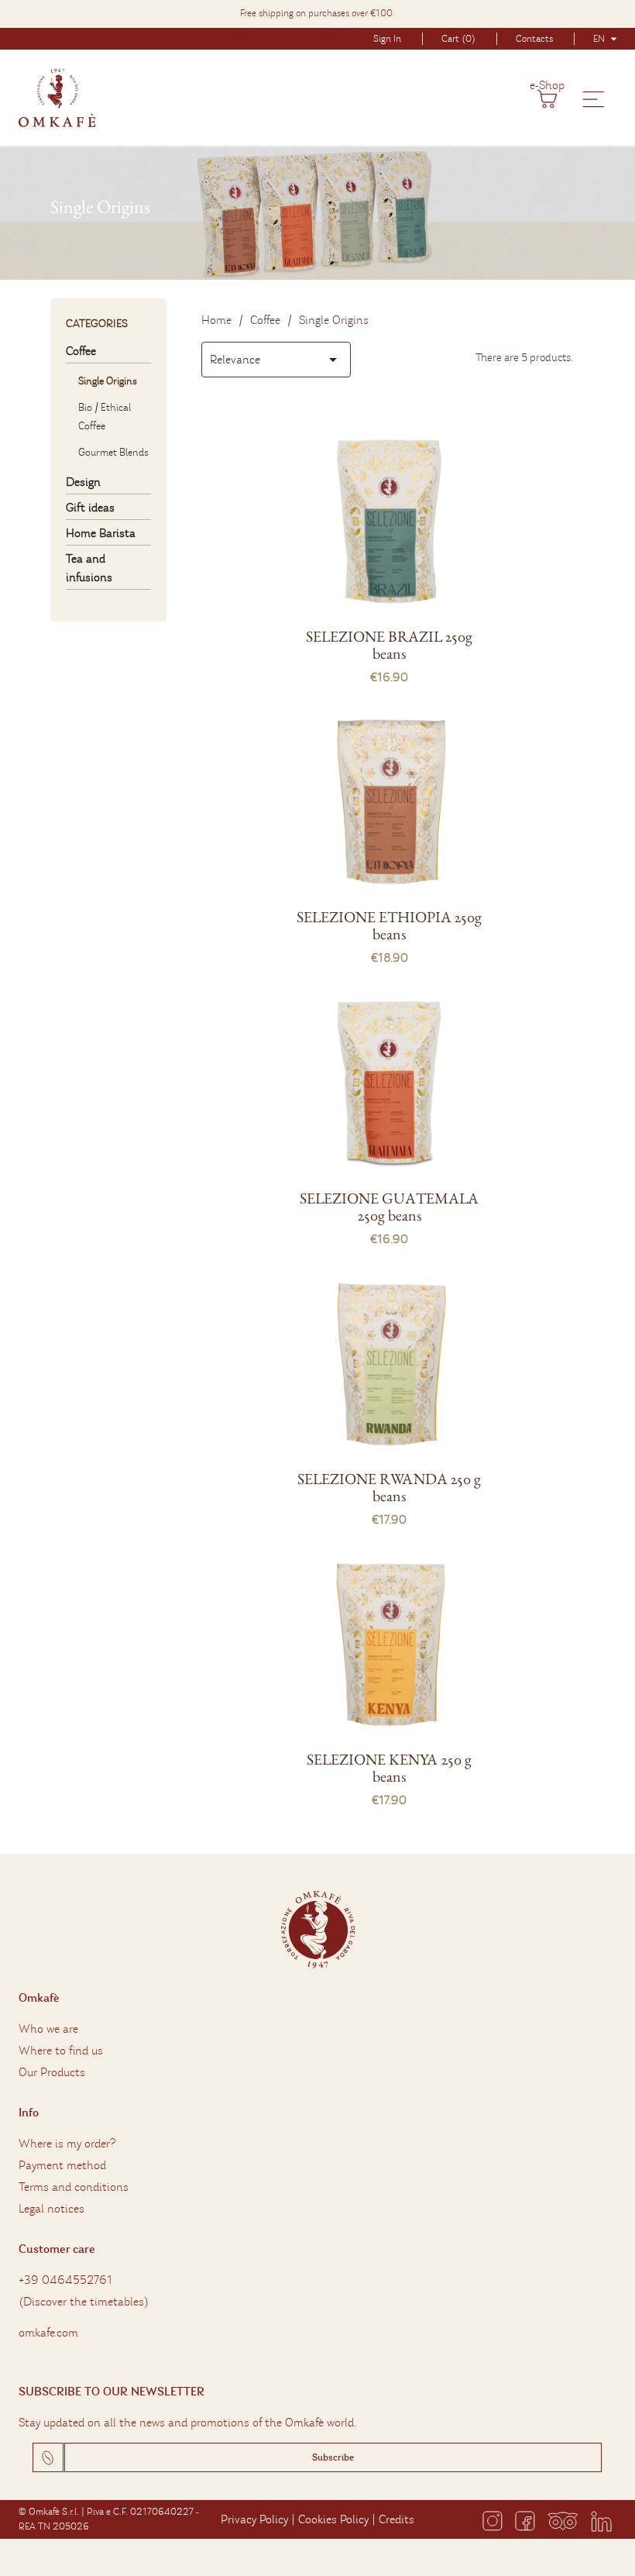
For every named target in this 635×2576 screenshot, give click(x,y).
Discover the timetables (84, 2302)
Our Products (52, 2072)
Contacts (534, 39)
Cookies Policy (333, 2519)
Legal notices (51, 2209)
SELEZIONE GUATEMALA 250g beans (389, 1207)
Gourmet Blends (113, 452)
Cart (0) (458, 39)
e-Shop (547, 85)
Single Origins (108, 381)
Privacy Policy (254, 2519)
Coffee (81, 351)
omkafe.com (48, 2333)
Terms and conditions (74, 2187)
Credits (396, 2519)
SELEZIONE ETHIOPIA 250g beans (389, 925)
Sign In (387, 39)
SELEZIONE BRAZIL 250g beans (389, 645)
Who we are (48, 2029)
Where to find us (61, 2051)
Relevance (276, 360)
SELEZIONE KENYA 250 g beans (389, 1768)
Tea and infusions (89, 568)
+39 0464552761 (65, 2280)
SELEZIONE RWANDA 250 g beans (389, 1487)
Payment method (62, 2165)
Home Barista (101, 533)
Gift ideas (90, 508)
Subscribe (333, 2457)
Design (83, 482)
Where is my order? (67, 2144)
